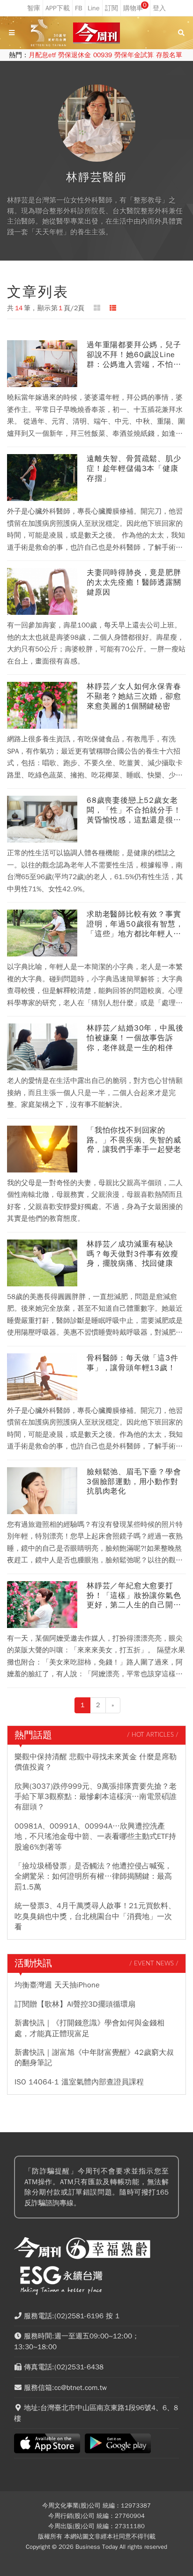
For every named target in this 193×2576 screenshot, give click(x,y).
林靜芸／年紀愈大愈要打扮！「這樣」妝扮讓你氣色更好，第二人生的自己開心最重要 (134, 1596)
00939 (103, 55)
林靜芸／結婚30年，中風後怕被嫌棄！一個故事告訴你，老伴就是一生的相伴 (135, 1038)
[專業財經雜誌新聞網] (96, 33)
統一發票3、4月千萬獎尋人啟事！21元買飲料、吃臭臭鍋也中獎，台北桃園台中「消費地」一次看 (95, 1916)
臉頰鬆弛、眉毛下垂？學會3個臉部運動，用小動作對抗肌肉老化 (134, 1482)
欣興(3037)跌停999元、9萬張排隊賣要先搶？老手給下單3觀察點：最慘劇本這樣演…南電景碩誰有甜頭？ (96, 1797)
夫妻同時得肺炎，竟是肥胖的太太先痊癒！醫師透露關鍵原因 (134, 582)
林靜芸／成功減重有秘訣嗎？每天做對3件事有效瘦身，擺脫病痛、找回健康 (133, 1254)
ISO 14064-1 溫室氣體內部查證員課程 (79, 2082)
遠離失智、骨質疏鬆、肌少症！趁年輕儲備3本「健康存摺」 (134, 469)
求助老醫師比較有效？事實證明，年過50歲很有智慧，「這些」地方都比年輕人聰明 (135, 924)
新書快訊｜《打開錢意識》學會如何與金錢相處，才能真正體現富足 (89, 2028)
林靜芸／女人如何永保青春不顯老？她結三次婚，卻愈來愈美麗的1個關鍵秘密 (134, 696)
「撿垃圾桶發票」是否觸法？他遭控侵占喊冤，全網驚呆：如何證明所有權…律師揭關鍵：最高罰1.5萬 (93, 1877)
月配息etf (42, 55)
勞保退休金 (74, 55)
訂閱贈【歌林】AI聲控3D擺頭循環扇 (75, 2004)
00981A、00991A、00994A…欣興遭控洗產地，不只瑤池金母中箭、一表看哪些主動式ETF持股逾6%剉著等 (95, 1837)
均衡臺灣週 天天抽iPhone (57, 1985)
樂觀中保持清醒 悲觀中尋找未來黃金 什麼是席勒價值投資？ (96, 1762)
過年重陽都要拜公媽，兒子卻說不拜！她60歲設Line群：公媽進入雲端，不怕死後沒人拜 (134, 355)
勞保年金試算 (134, 55)
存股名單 (169, 55)
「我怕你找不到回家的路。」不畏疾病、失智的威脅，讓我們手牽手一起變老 (134, 1140)
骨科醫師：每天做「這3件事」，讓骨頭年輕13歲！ (133, 1363)
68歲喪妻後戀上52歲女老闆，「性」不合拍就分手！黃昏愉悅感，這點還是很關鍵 (134, 810)
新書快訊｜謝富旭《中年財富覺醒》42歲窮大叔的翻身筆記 (94, 2058)
